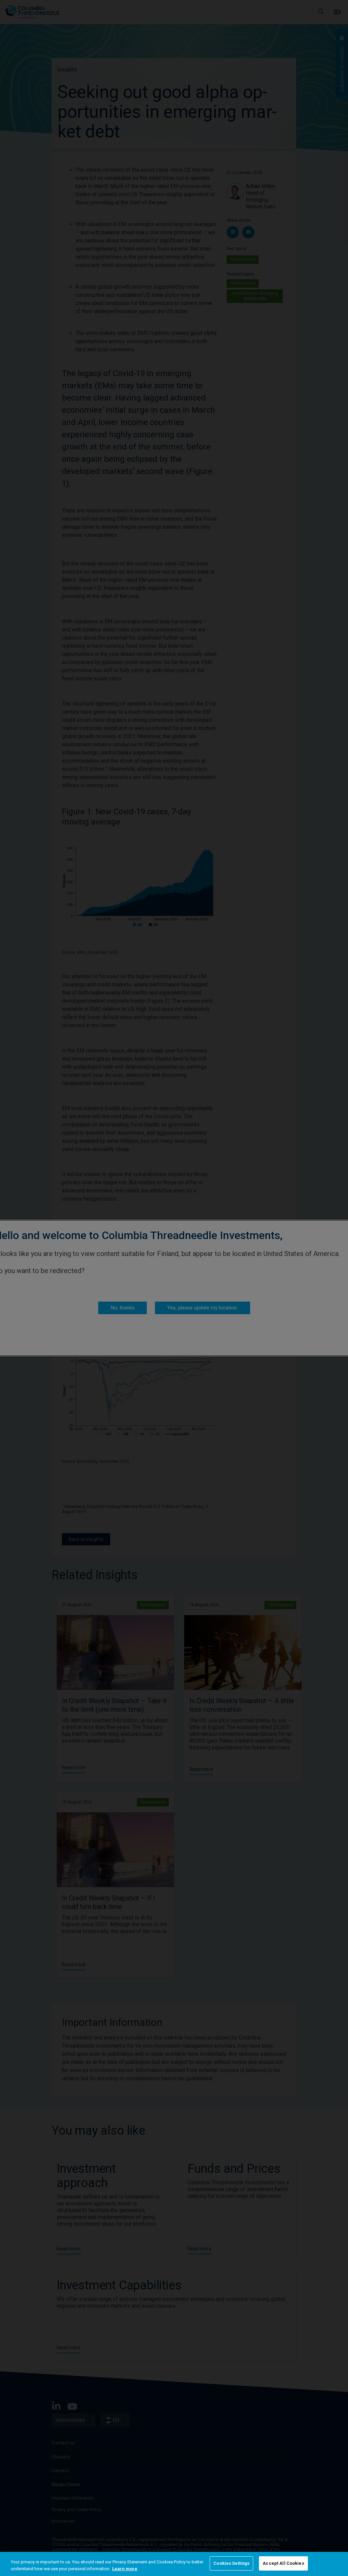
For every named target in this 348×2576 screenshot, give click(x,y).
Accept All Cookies (283, 2563)
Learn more (125, 2569)
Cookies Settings (231, 2563)
